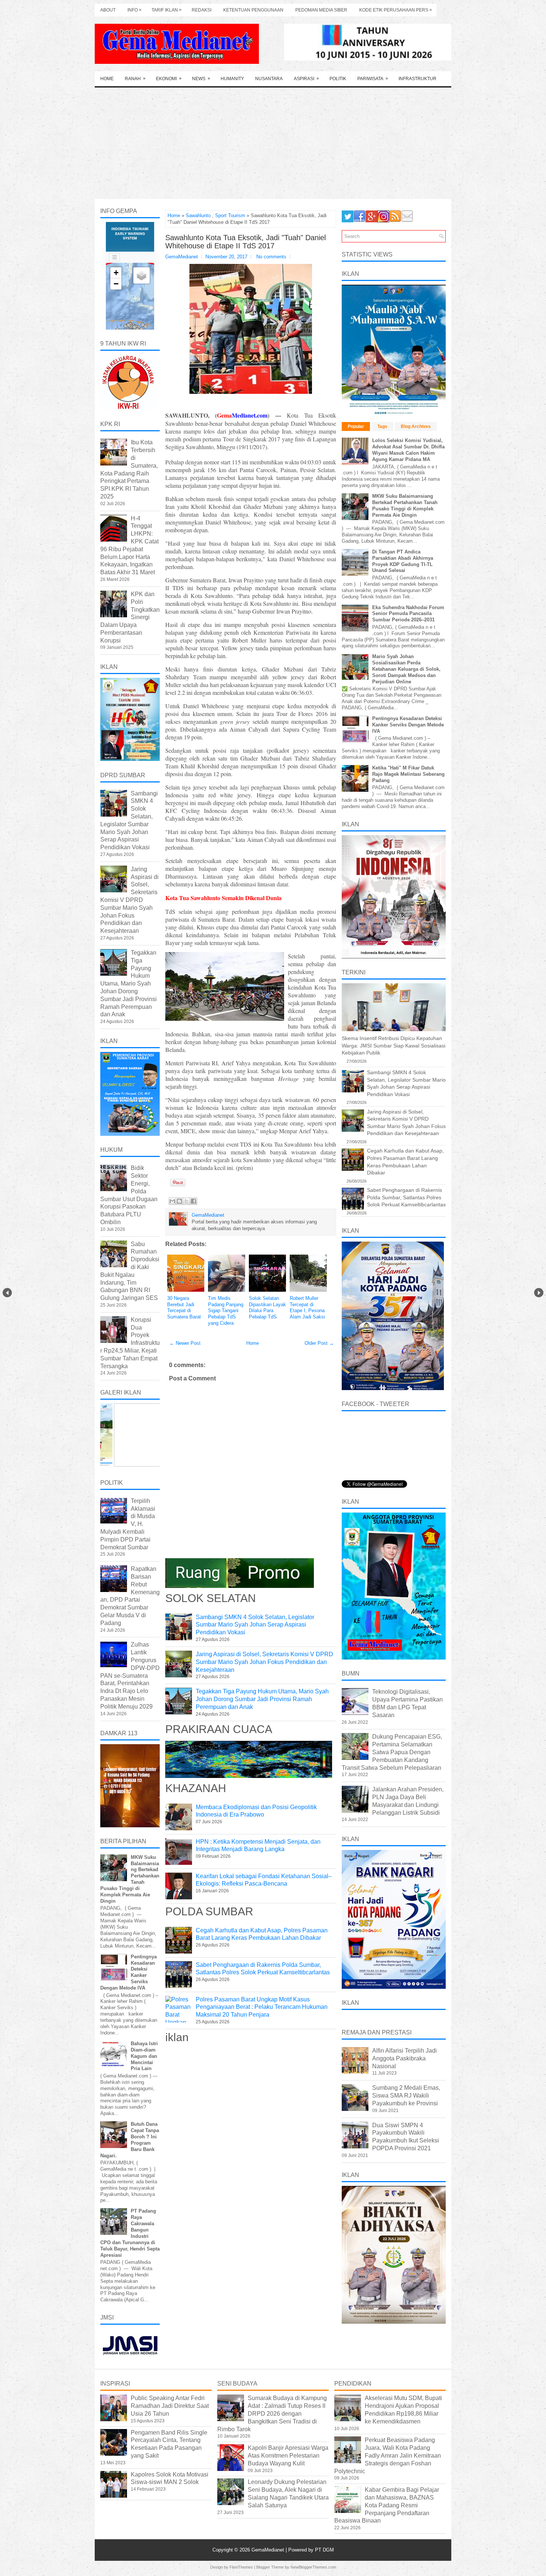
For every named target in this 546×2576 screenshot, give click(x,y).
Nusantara (269, 79)
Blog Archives (416, 426)
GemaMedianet (269, 2550)
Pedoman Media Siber (321, 10)
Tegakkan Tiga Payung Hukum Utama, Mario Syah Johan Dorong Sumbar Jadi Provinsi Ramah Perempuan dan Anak (262, 1699)
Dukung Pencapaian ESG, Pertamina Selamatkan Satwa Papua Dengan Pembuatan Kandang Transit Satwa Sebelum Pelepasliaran (392, 1752)
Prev (7, 1293)
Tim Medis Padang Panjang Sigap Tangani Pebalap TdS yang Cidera (226, 1311)
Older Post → (319, 1343)
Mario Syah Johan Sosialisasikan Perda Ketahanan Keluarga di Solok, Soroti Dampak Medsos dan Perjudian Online (406, 669)
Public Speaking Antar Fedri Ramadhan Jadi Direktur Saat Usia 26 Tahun (170, 2406)
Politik (338, 79)
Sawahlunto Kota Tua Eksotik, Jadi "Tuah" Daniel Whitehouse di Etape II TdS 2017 (246, 242)
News (201, 79)
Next (539, 1293)
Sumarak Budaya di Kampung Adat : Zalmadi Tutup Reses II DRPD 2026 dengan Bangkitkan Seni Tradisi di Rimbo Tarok (272, 2413)
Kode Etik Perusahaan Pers (396, 10)
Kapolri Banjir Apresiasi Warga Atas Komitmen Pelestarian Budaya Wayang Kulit (288, 2456)
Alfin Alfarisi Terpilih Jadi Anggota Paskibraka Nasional (404, 2058)
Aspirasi (306, 79)
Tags (382, 426)
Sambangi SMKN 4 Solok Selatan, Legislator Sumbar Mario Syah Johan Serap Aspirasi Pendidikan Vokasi (255, 1625)
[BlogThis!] (179, 1201)
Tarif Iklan (167, 10)
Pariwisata (373, 79)
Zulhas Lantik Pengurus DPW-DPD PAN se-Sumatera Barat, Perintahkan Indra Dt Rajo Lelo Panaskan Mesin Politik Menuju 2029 (130, 1675)
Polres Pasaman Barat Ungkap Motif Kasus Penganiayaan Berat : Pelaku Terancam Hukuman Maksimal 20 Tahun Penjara (262, 2007)
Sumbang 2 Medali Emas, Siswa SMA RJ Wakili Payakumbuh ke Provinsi (406, 2096)
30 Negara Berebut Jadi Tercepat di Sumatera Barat (184, 1308)
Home (107, 79)
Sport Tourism (230, 215)
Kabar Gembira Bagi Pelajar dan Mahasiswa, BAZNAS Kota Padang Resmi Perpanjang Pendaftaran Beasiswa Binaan (387, 2505)
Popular (356, 426)
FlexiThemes (241, 2567)
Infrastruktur (417, 79)
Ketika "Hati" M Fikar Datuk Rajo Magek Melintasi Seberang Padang (408, 774)
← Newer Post (185, 1343)
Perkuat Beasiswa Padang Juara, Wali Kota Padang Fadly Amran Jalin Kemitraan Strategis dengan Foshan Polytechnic (388, 2455)
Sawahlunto (198, 215)
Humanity (232, 79)
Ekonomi (169, 79)
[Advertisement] (273, 143)
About (108, 10)
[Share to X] (186, 1201)
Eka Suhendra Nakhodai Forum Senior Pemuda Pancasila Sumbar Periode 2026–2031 (408, 614)
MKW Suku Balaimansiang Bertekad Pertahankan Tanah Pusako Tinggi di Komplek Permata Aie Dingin (405, 506)
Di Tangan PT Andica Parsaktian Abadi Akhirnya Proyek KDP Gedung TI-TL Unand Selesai (403, 561)
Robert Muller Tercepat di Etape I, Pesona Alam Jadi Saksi (307, 1308)
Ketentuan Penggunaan (253, 10)
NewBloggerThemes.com (313, 2567)
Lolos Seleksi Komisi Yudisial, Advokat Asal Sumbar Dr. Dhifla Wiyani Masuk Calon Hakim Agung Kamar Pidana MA (408, 450)
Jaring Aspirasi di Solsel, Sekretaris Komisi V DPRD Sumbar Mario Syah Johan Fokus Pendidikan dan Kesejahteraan (264, 1662)
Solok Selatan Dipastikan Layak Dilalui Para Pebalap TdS (267, 1308)
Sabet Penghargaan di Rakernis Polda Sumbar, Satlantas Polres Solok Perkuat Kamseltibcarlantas (406, 1197)
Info (134, 10)
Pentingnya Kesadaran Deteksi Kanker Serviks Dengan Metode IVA (408, 725)
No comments (271, 257)
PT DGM (324, 2550)
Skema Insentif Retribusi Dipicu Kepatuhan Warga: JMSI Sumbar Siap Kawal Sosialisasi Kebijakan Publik (394, 1045)
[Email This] (172, 1201)
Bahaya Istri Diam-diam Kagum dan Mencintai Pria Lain (144, 2056)
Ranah (135, 79)
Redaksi (201, 10)
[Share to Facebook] (194, 1201)
